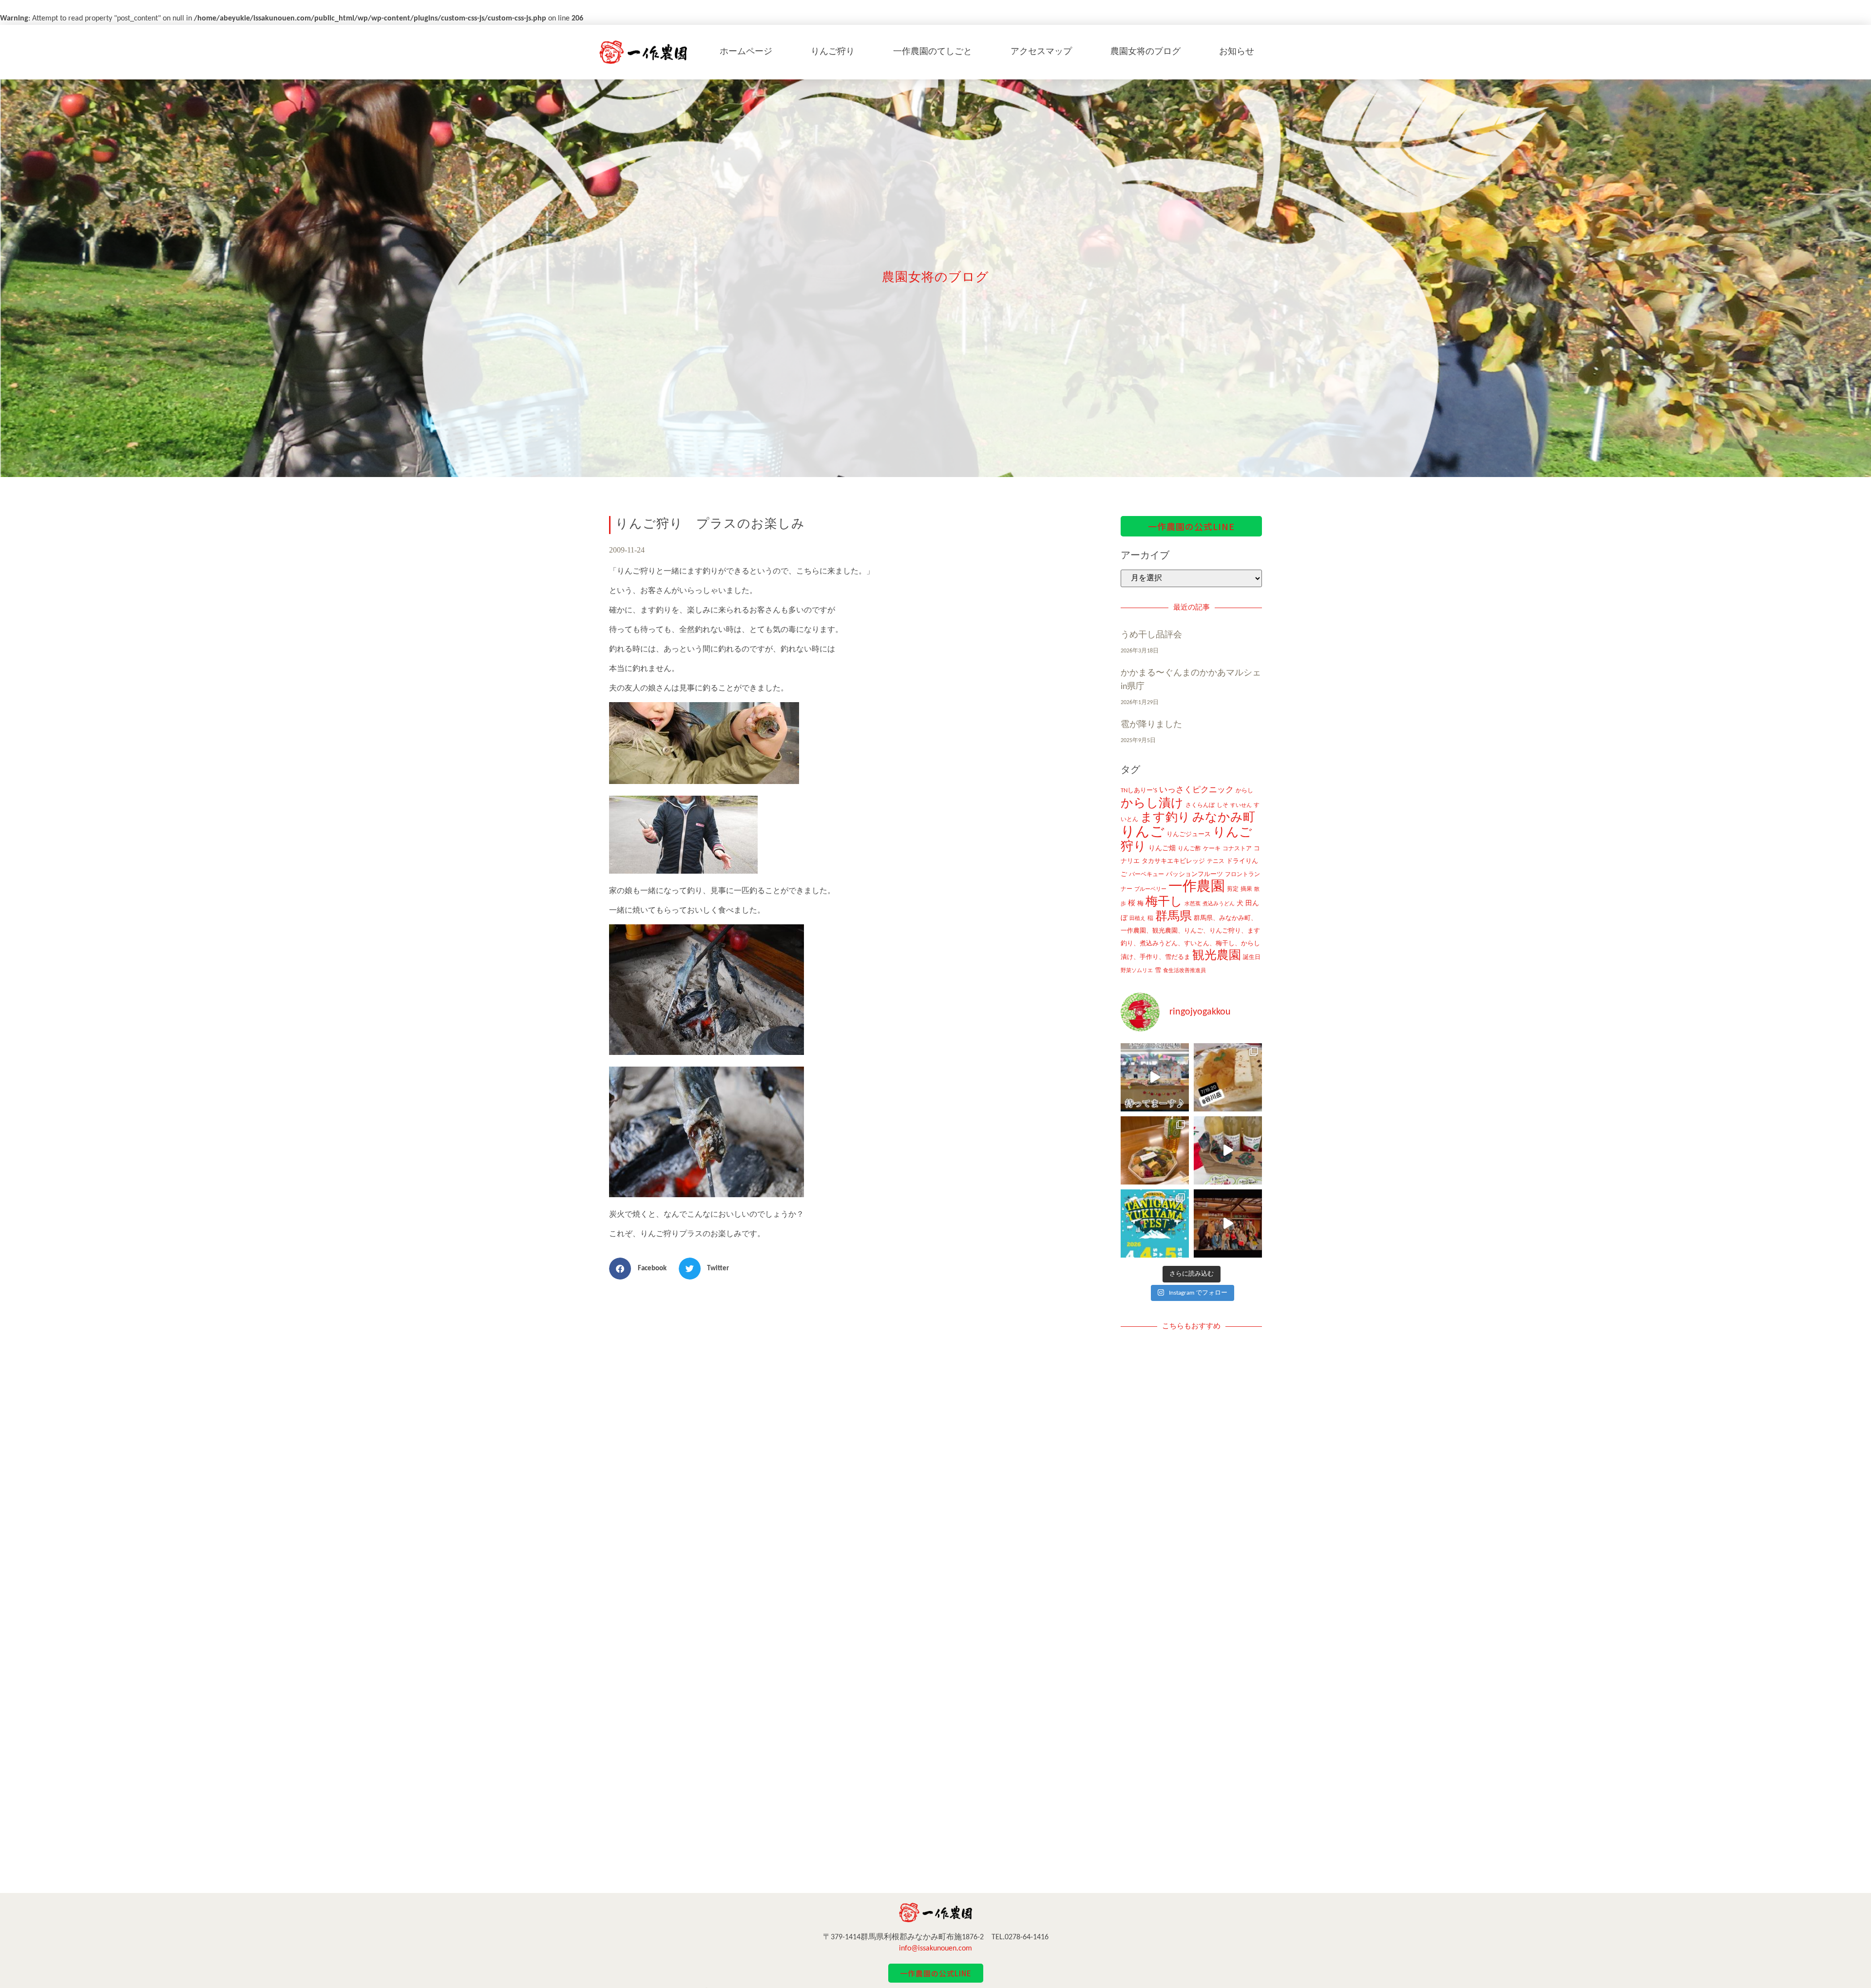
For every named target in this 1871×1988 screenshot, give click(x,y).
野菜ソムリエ (1137, 971)
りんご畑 (1162, 849)
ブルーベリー (1150, 889)
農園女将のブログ (1146, 52)
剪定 (1233, 889)
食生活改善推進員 (1184, 971)
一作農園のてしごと (933, 52)
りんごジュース (1189, 834)
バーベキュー (1146, 875)
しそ (1222, 805)
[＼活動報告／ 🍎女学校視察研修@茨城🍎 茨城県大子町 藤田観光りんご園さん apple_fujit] (1228, 1223)
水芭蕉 (1193, 904)
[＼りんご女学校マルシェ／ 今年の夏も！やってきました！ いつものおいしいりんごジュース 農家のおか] (1155, 1077)
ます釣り (1165, 818)
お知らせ (1237, 52)
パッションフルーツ (1194, 874)
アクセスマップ (1041, 52)
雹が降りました (1151, 725)
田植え (1137, 919)
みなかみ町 (1224, 818)
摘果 (1246, 889)
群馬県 (1174, 917)
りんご (1143, 832)
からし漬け (1152, 804)
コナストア (1237, 849)
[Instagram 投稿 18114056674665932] (1228, 1150)
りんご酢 (1189, 849)
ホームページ (746, 52)
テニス (1216, 861)
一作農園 (1197, 887)
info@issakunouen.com (935, 1949)
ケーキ (1212, 849)
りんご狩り (833, 52)
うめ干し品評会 (1151, 635)
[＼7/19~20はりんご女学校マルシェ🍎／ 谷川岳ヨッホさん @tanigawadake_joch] (1228, 1077)
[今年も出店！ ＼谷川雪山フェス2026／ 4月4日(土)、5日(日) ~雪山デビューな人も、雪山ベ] (1155, 1223)
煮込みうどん (1219, 904)
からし (1244, 791)
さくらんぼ (1200, 805)
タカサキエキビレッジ (1173, 861)
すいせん (1241, 806)
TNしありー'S (1139, 791)
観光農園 (1217, 956)
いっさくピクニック (1196, 790)
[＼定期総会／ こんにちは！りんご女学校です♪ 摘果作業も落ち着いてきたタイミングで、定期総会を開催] (1155, 1150)
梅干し (1164, 902)
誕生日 (1252, 957)
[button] (641, 1269)
